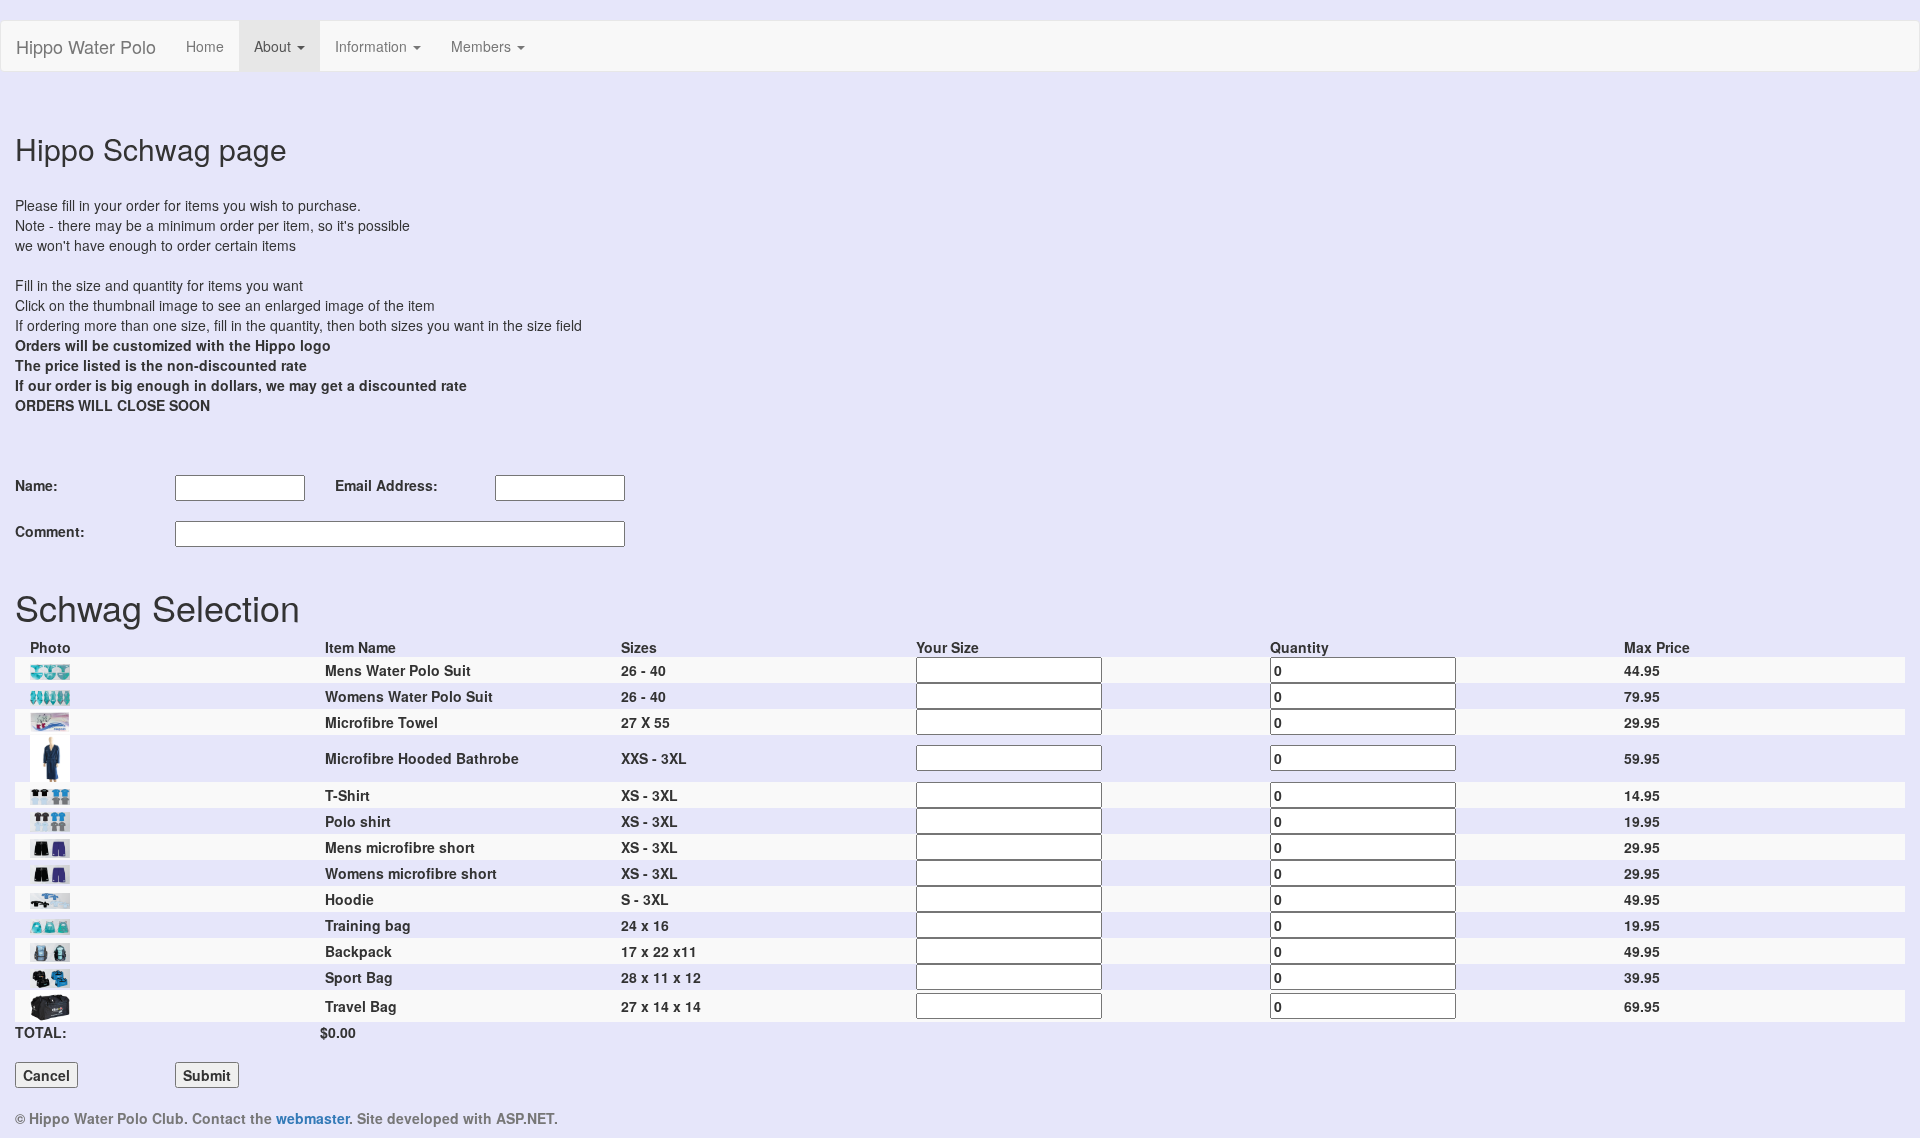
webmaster (312, 1118)
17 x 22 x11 (659, 951)
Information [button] (373, 46)
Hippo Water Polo (86, 46)
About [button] (274, 46)
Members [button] (483, 46)
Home (212, 45)
